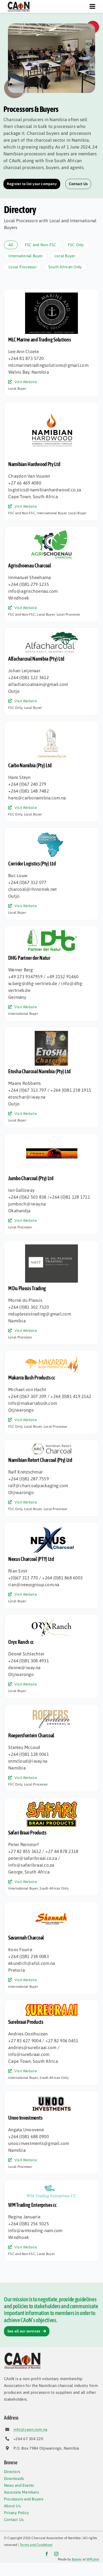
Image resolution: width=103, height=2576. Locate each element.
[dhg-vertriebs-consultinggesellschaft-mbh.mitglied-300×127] (51, 932)
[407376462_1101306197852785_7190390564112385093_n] (51, 408)
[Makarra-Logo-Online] (51, 1357)
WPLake (93, 2559)
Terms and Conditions (36, 2545)
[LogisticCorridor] (51, 834)
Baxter (77, 2559)
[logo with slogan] (51, 295)
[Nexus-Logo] (52, 1528)
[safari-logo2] (51, 1804)
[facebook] (47, 2554)
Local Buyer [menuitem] (65, 256)
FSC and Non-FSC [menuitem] (41, 245)
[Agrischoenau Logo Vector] (51, 532)
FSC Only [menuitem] (76, 245)
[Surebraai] (51, 2006)
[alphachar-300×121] (51, 634)
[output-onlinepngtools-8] (51, 2186)
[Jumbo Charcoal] (51, 1140)
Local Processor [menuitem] (23, 267)
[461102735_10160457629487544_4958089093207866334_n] (51, 1247)
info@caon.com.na (30, 2429)
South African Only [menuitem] (65, 267)
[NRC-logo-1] (51, 1446)
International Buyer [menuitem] (26, 256)
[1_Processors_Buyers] (51, 26)
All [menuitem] (11, 245)
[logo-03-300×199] (51, 727)
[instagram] (56, 2554)
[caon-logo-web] (19, 3)
